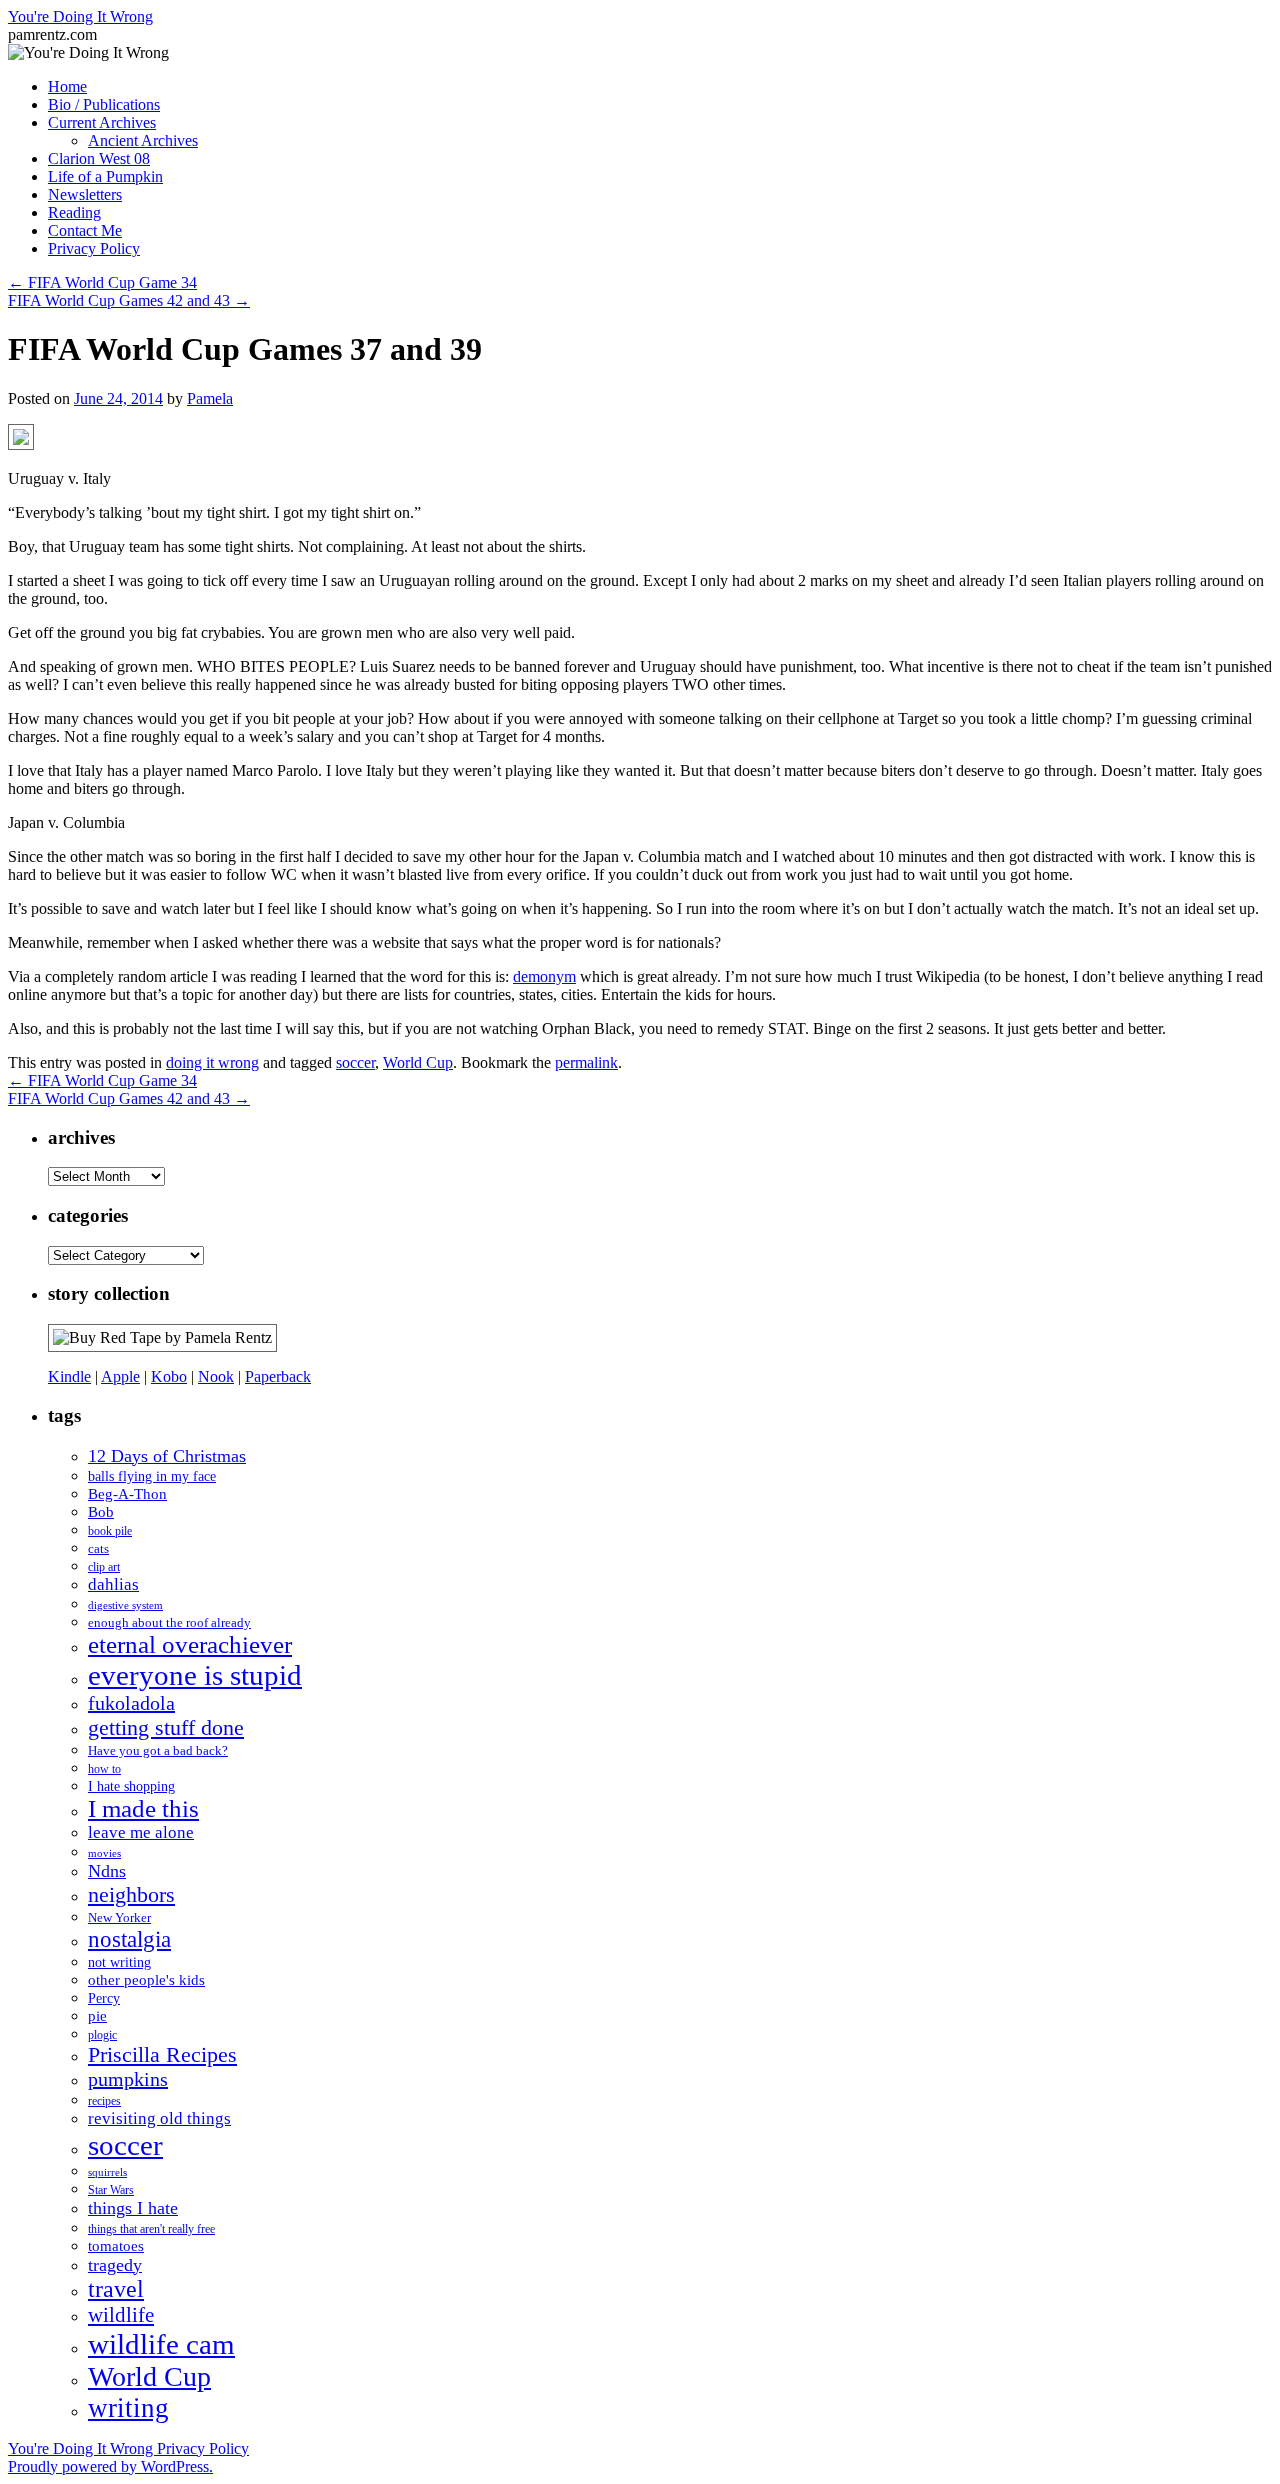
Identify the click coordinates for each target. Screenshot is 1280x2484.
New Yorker (119, 1917)
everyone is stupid (195, 1675)
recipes (104, 2101)
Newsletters (85, 194)
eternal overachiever (190, 1644)
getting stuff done (166, 1727)
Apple (120, 1376)
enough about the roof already (169, 1622)
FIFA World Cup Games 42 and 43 (129, 300)
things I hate (133, 2208)
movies (104, 1853)
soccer (355, 1062)
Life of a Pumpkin (105, 176)
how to (104, 1769)
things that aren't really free (151, 2229)
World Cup (418, 1062)
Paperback (278, 1376)
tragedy (115, 2265)
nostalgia (129, 1939)
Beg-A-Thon (127, 1494)
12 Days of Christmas (167, 1456)
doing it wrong (212, 1062)
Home (67, 86)
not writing (119, 1962)
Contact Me (85, 230)
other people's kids (146, 1980)
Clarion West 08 (99, 158)
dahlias (113, 1584)
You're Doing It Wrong (80, 16)
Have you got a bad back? (158, 1750)
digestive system (125, 1605)
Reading (74, 212)
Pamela (210, 398)
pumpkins (128, 2079)
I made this (143, 1808)
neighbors (131, 1894)
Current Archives (102, 122)
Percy (104, 1998)
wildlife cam (161, 2344)
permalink (586, 1062)
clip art (104, 1567)
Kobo (169, 1376)
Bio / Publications (104, 104)
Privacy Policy (94, 248)
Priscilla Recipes (162, 2055)
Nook (216, 1376)
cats (98, 1548)
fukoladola (131, 1703)
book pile (110, 1531)
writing (128, 2408)
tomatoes (116, 2245)
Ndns (107, 1871)
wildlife (121, 2315)
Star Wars (111, 2190)
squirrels (107, 2172)
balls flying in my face (152, 1476)
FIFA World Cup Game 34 (102, 282)
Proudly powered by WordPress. (110, 2466)
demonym (544, 976)
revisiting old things (159, 2118)
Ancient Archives (143, 140)
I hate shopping (131, 1786)
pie (97, 2016)
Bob (101, 1512)
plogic (102, 2035)
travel (116, 2289)
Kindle (69, 1376)
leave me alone (141, 1832)
